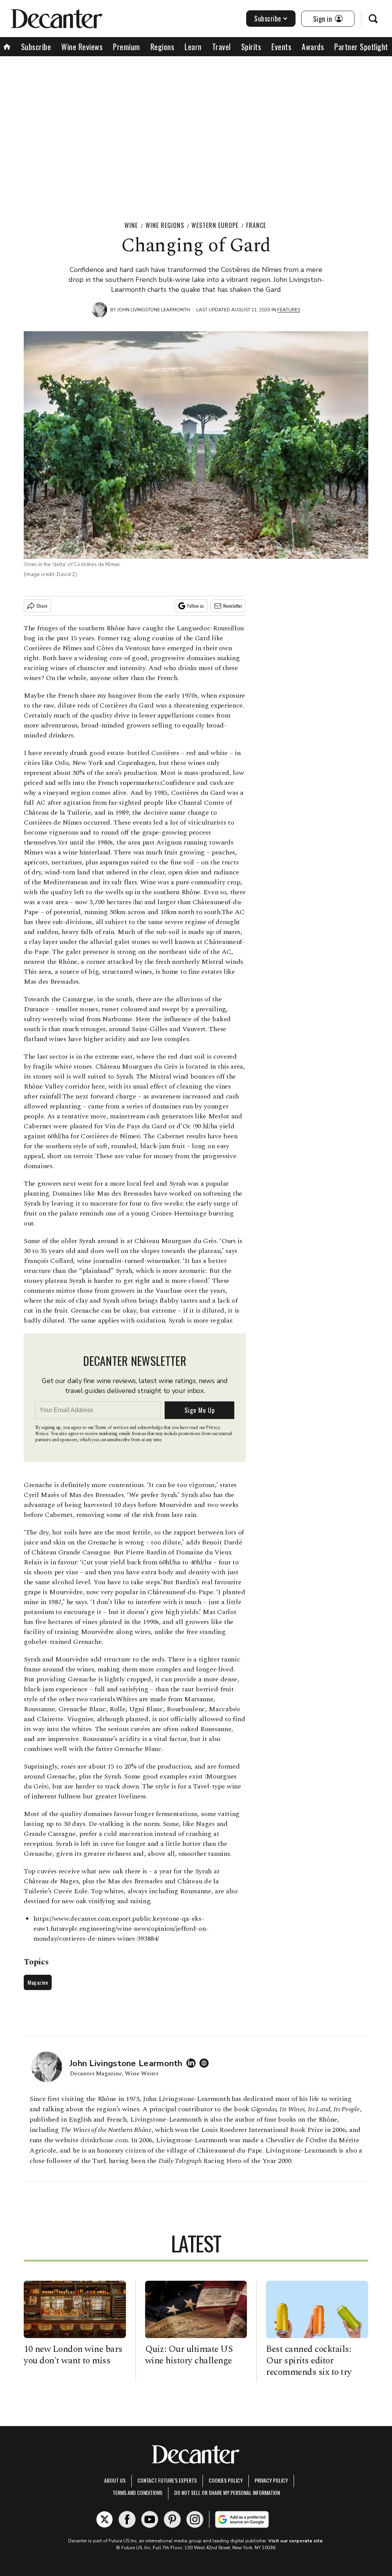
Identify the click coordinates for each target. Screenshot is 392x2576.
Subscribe (268, 18)
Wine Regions (165, 225)
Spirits (251, 47)
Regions (163, 47)
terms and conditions (137, 2492)
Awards (313, 47)
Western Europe (215, 225)
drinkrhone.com (104, 2140)
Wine (131, 225)
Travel (221, 47)
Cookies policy (226, 2480)
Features (289, 310)
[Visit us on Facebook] (127, 2519)
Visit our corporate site (296, 2541)
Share (42, 606)
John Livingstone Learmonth (154, 310)
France (256, 225)
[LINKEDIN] (193, 2063)
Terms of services (112, 1428)
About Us (115, 2480)
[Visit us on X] (105, 2519)
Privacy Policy (271, 2480)
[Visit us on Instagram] (195, 2519)
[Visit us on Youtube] (150, 2519)
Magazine (38, 1982)
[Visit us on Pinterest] (172, 2519)
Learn (193, 47)
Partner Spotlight (361, 47)
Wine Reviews (82, 47)
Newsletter (233, 606)
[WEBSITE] (206, 2063)
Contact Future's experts (167, 2480)
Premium (127, 47)
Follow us (196, 606)
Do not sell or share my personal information (227, 2492)
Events (281, 47)
